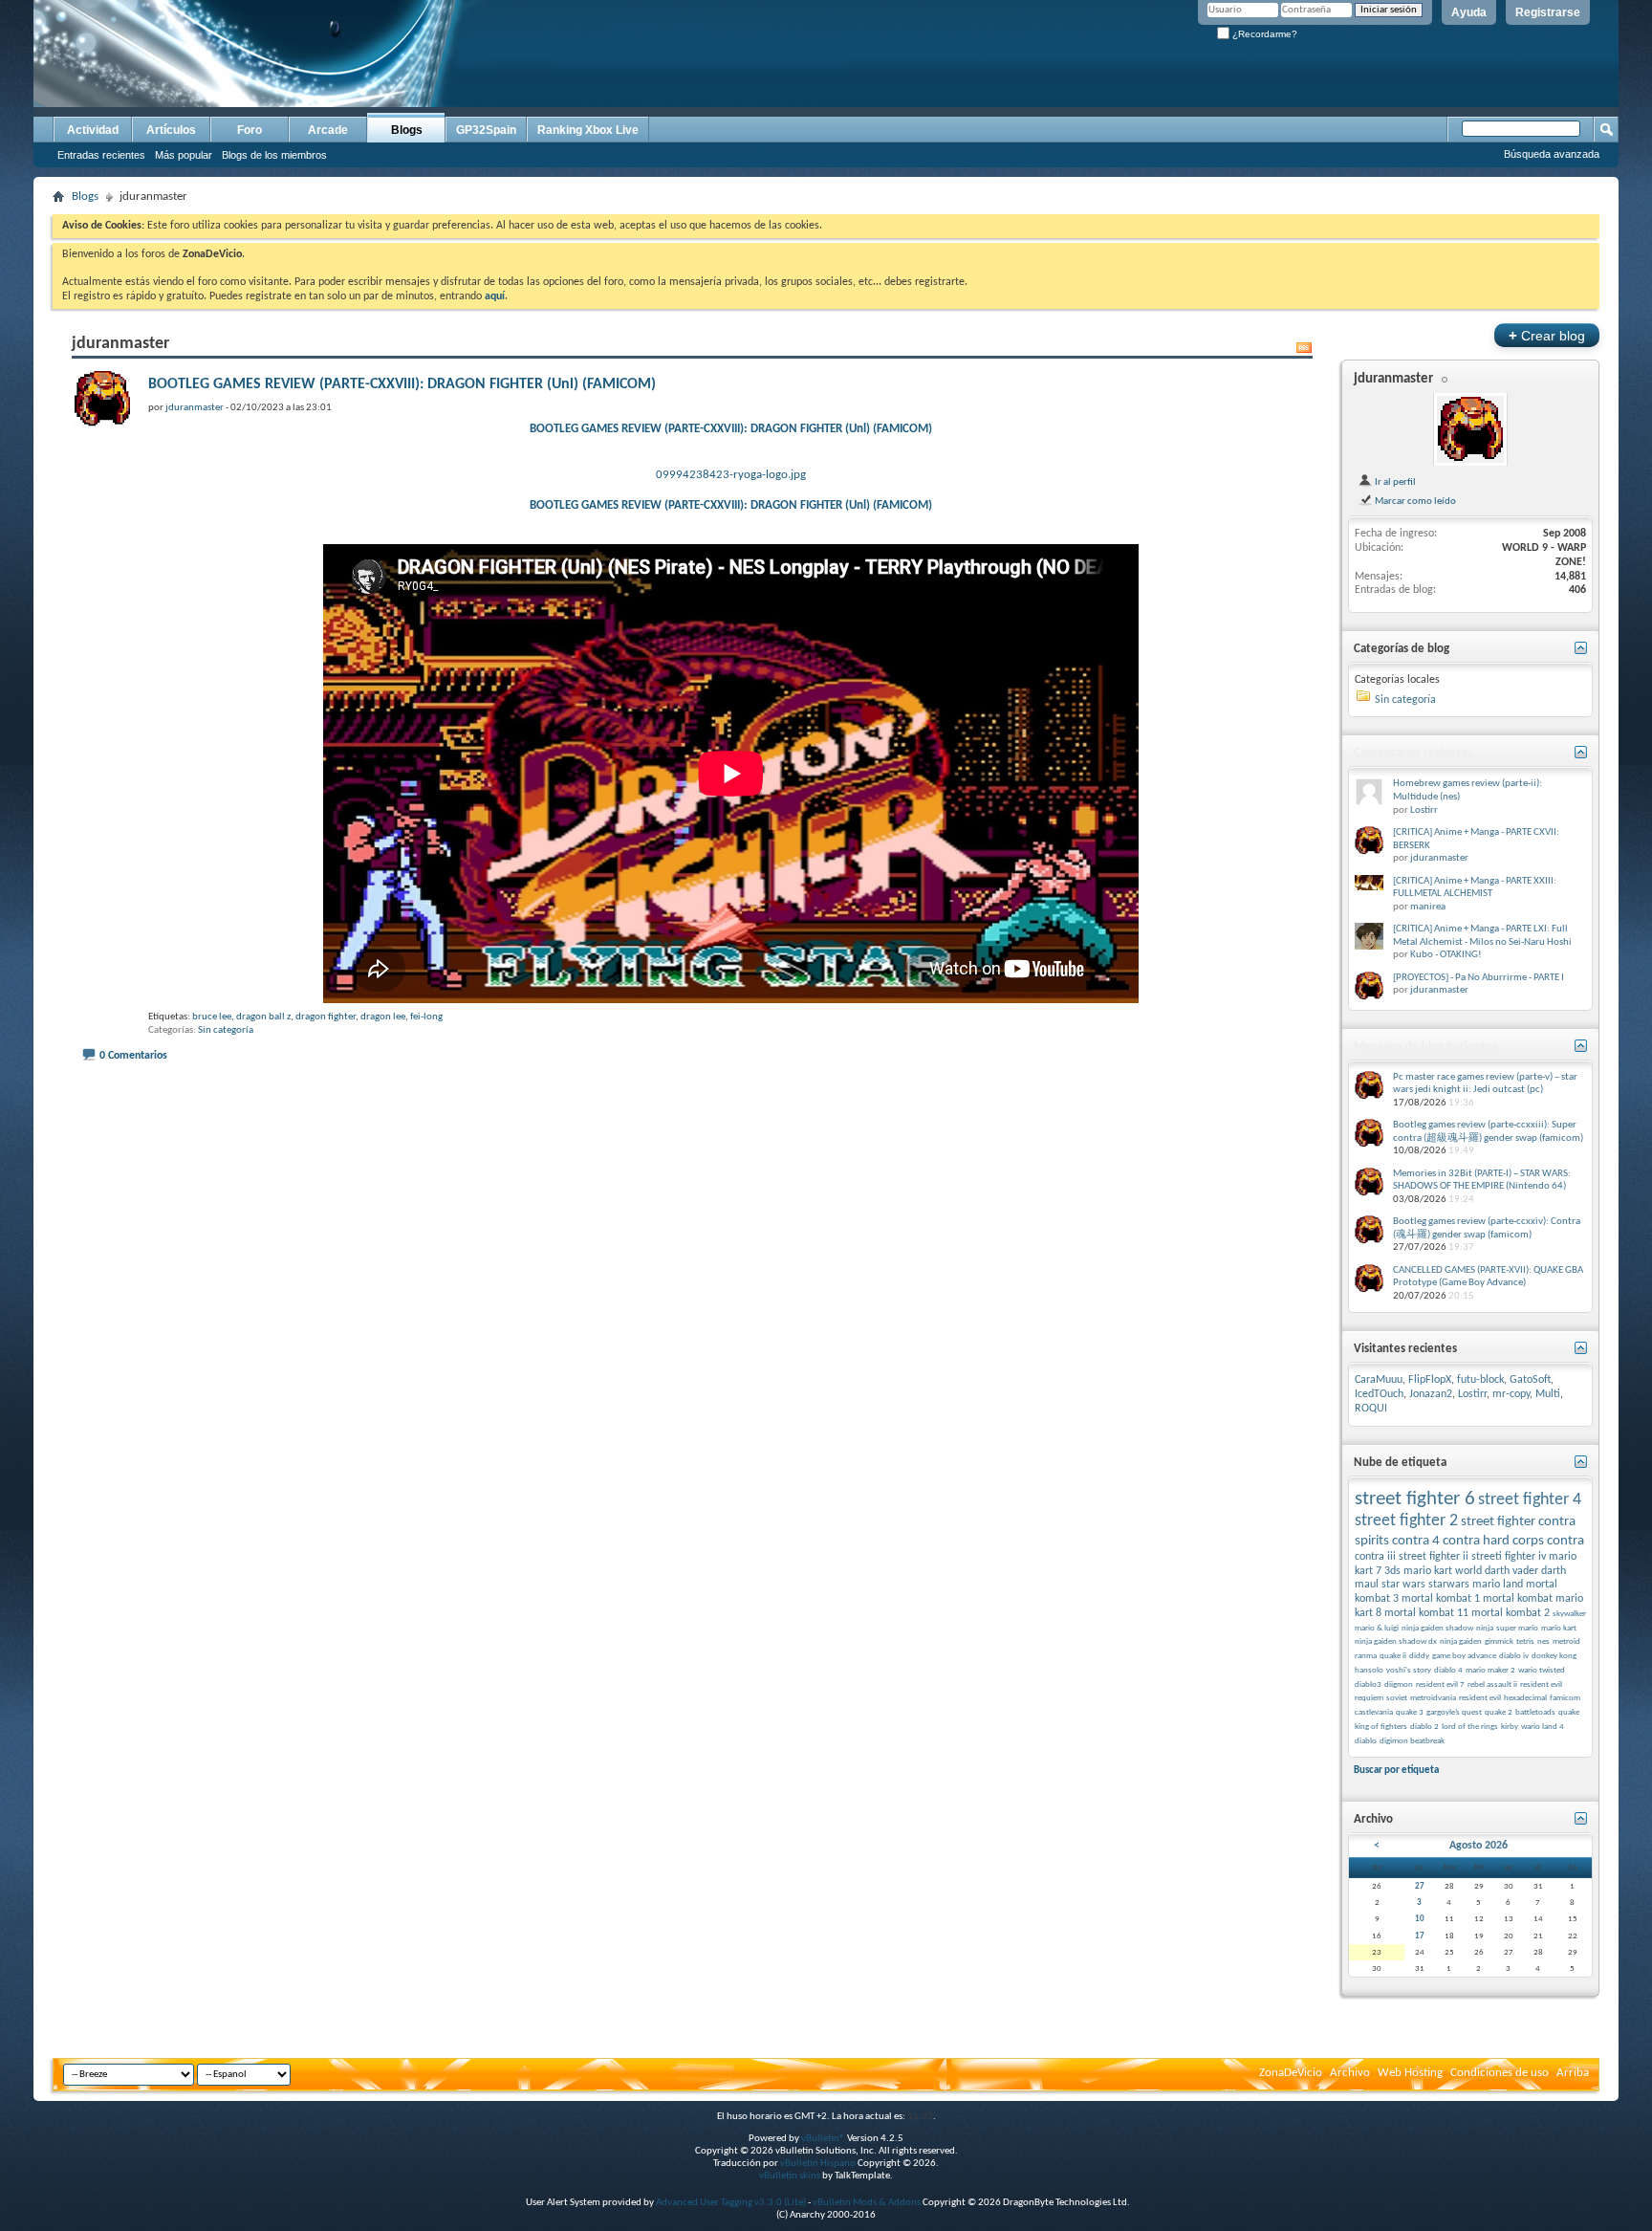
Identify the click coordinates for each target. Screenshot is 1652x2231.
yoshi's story (1409, 1670)
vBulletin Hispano (818, 2164)
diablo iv (1514, 1656)
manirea (1428, 907)
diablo (1366, 1741)
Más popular (184, 155)
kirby (1510, 1727)
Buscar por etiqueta (1396, 1770)
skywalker (1569, 1614)
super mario (1517, 1628)
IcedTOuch (1379, 1394)
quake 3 (1410, 1712)
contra (1565, 1541)
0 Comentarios (133, 1056)
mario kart (1559, 1628)
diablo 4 (1448, 1670)
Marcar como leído (1414, 501)
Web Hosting (1410, 2073)
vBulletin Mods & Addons (867, 2203)
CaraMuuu (1379, 1380)
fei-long (426, 1017)
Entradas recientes (101, 155)
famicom (1565, 1698)
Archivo (1350, 2073)
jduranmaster (1393, 379)
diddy (1419, 1656)
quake (1569, 1712)
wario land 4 (1543, 1727)
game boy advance (1464, 1656)
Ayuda (1469, 12)
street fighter (1498, 1522)
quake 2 (1499, 1712)
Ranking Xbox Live (588, 130)
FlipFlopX (1430, 1380)
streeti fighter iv (1509, 1557)
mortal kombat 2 (1511, 1613)
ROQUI (1371, 1409)
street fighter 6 (1415, 1499)
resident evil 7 (1440, 1684)
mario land (1498, 1585)
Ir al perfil (1394, 482)
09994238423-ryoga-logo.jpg (731, 475)
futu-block (1480, 1380)
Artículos (171, 130)
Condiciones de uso (1500, 2073)
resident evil (1480, 1698)
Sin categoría (226, 1030)
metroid (1566, 1641)
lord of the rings (1470, 1727)
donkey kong (1554, 1656)
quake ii (1393, 1656)
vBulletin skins (790, 2176)
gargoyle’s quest (1454, 1712)
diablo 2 (1424, 1727)
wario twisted (1542, 1670)
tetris (1525, 1641)
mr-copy (1511, 1394)
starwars (1449, 1585)
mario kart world (1443, 1571)
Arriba (1573, 2073)
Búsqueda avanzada (1552, 154)
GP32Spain (486, 130)
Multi (1548, 1394)
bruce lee (212, 1017)
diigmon (1399, 1684)
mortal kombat (1518, 1599)
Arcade (328, 130)
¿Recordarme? (1263, 34)
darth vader (1511, 1571)
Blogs (407, 130)
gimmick (1499, 1641)
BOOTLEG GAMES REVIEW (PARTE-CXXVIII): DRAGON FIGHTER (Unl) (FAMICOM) (402, 384)
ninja (1485, 1628)
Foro (250, 130)
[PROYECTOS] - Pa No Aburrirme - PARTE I (1478, 978)
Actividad (93, 130)
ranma (1366, 1656)
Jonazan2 (1431, 1394)
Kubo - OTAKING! (1446, 955)
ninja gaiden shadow (1437, 1628)
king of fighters (1381, 1727)
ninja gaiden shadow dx (1396, 1641)
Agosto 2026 (1478, 1846)
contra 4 (1416, 1541)
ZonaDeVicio (1291, 2073)
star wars (1403, 1585)
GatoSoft (1530, 1380)
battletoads (1535, 1712)
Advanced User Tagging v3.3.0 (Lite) (731, 2203)
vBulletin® (823, 2139)
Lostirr (1424, 810)
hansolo (1369, 1670)
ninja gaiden (1461, 1641)
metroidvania (1433, 1698)
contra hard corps (1493, 1541)
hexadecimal (1525, 1698)
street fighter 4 (1530, 1500)
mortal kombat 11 (1426, 1613)
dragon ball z (263, 1017)
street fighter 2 (1406, 1521)
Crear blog (1547, 335)
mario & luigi (1377, 1628)
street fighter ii (1434, 1557)
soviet (1397, 1698)
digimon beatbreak (1412, 1741)
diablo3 (1368, 1684)
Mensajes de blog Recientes (1425, 1047)
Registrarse (1548, 12)
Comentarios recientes (1413, 753)
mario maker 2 (1490, 1670)
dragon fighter (326, 1017)
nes (1543, 1641)
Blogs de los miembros (274, 155)
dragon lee (383, 1017)
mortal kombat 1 (1441, 1599)
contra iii (1375, 1557)
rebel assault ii (1492, 1684)
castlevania (1374, 1712)
